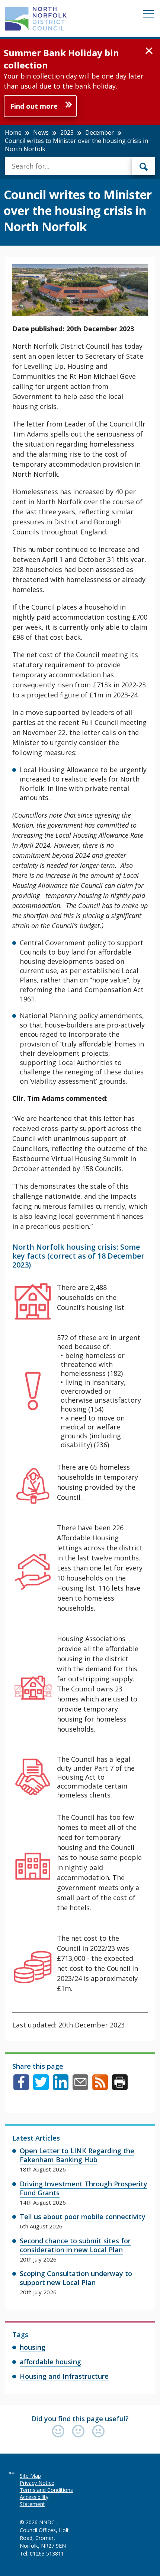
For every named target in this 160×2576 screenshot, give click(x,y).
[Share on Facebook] (21, 2087)
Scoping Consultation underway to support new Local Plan (76, 2278)
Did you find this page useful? (80, 2419)
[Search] (144, 166)
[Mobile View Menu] (148, 15)
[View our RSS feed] (100, 2087)
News (41, 132)
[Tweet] (41, 2087)
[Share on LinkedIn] (61, 2087)
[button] (149, 51)
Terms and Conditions (46, 2490)
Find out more (34, 106)
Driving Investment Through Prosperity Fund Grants (84, 2188)
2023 (67, 132)
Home (13, 132)
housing (33, 2347)
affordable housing (50, 2362)
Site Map (30, 2476)
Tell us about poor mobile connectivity (83, 2217)
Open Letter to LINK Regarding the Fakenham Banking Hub (77, 2155)
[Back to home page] (36, 19)
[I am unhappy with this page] (98, 2432)
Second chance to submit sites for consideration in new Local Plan (75, 2245)
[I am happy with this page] (60, 2432)
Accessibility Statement (34, 2500)
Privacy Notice (37, 2483)
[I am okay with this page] (80, 2432)
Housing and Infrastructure (64, 2376)
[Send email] (80, 2087)
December (100, 132)
